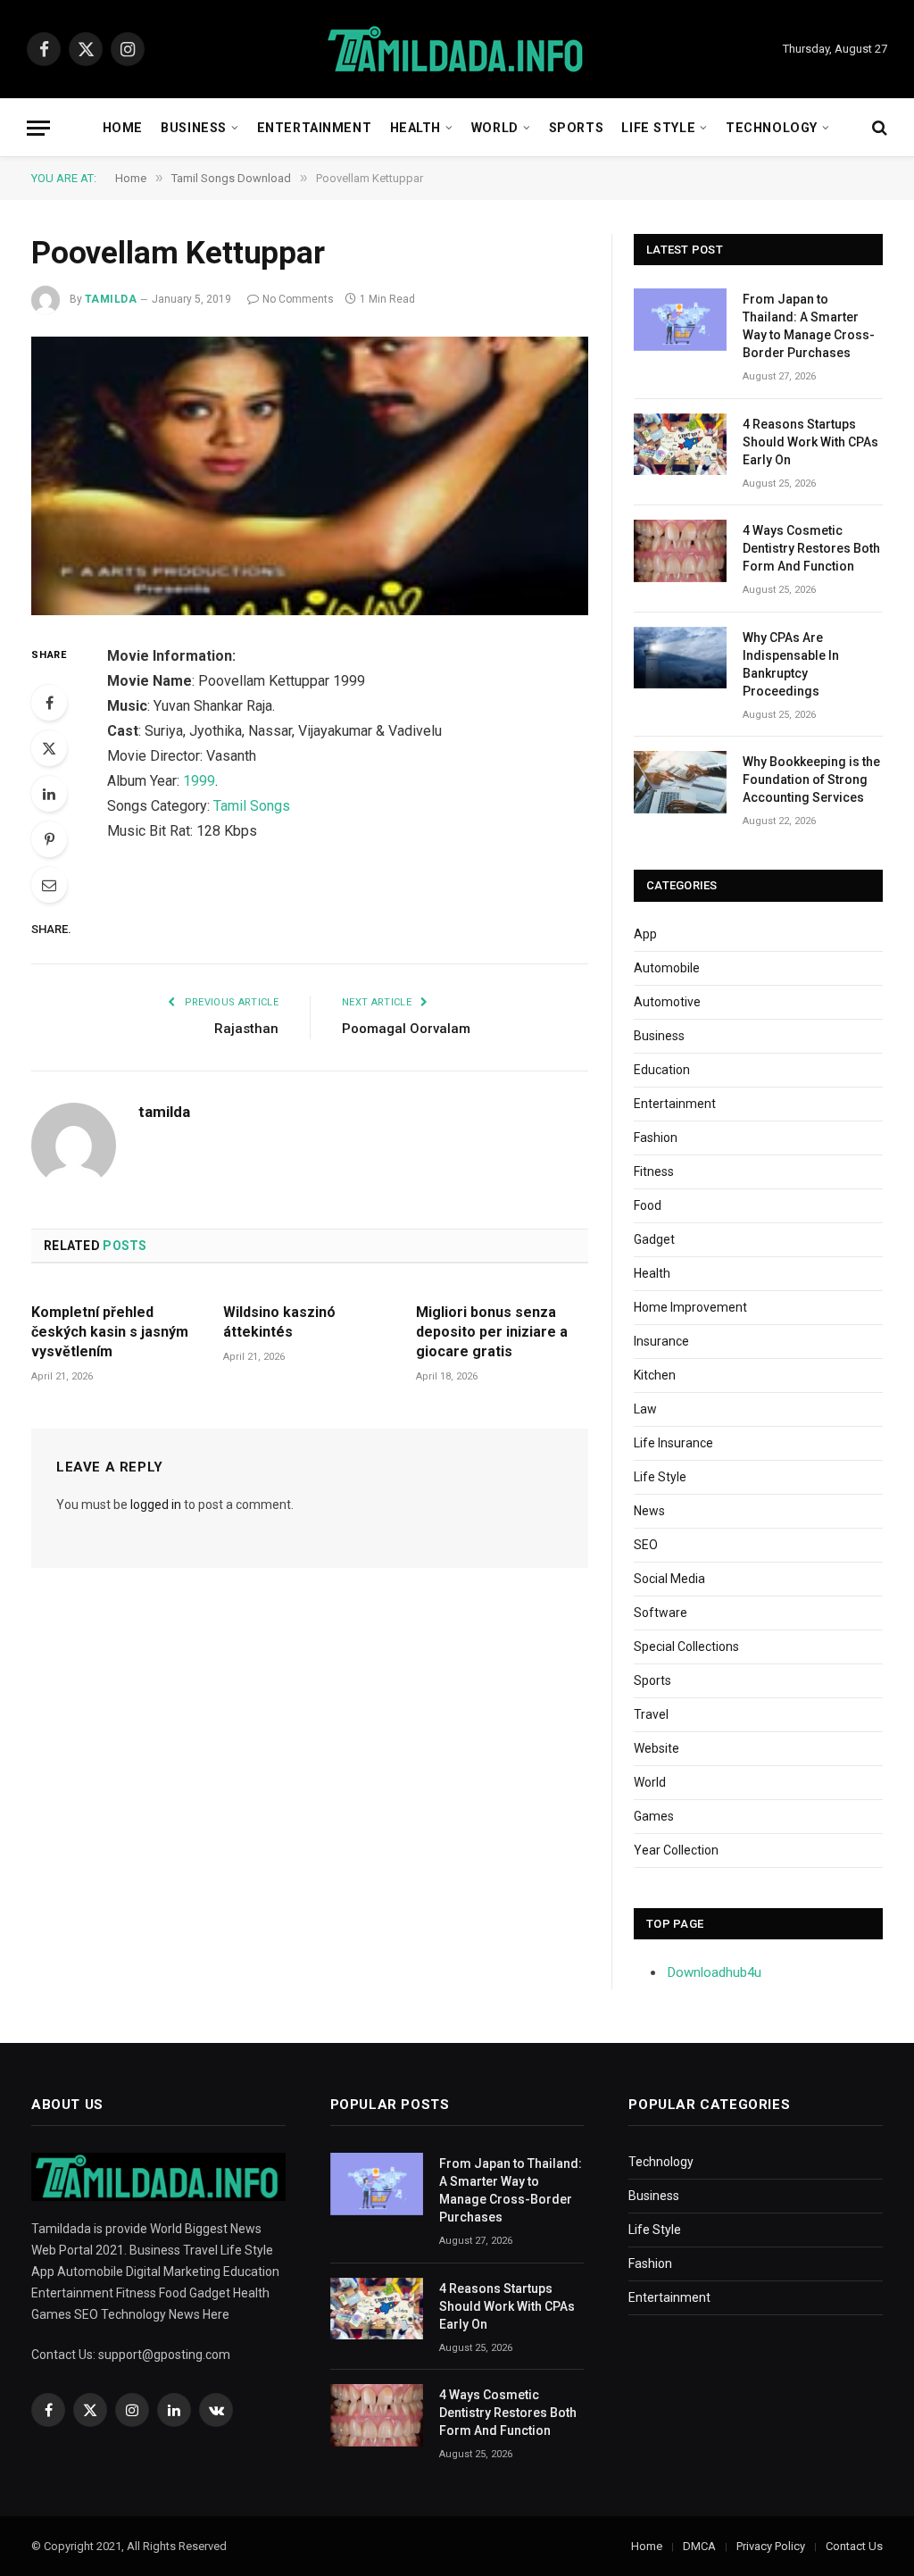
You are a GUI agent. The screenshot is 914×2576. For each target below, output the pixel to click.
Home (123, 128)
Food (648, 1205)
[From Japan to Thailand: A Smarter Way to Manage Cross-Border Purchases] (680, 319)
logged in (156, 1505)
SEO (646, 1545)
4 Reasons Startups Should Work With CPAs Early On (810, 442)
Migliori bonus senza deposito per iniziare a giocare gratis (492, 1332)
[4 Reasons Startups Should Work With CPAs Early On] (680, 444)
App (645, 934)
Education (662, 1070)
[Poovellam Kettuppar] (310, 476)
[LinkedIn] (49, 794)
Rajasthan (246, 1029)
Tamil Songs (252, 806)
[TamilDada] (457, 50)
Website (656, 1748)
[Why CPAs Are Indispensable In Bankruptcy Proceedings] (680, 658)
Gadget (654, 1239)
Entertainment (314, 128)
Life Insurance (673, 1443)
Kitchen (655, 1375)
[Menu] (38, 128)
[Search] (878, 128)
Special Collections (686, 1646)
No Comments (298, 299)
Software (661, 1613)
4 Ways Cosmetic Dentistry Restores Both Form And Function (811, 548)
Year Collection (676, 1850)
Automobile (667, 968)
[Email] (49, 885)
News (649, 1511)
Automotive (667, 1002)
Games (654, 1816)
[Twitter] (49, 748)
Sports (576, 128)
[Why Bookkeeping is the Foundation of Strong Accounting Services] (680, 782)
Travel (651, 1714)
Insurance (661, 1341)
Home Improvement (690, 1307)
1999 (199, 781)
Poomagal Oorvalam (406, 1029)
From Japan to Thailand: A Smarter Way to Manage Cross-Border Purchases (809, 326)
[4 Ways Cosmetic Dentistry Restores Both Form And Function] (680, 550)
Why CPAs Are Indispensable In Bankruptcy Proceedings (791, 664)
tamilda (111, 299)
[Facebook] (49, 703)
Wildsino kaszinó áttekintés (279, 1322)
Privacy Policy (771, 2546)
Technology (772, 128)
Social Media (669, 1579)
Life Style (658, 128)
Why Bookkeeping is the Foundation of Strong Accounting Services (811, 779)
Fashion (656, 1138)
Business (194, 128)
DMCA (699, 2546)
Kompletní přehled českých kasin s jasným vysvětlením (110, 1332)
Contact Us (854, 2546)
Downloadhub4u (715, 1972)
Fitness (654, 1171)
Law (645, 1409)
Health (415, 128)
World (495, 128)
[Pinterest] (49, 839)
